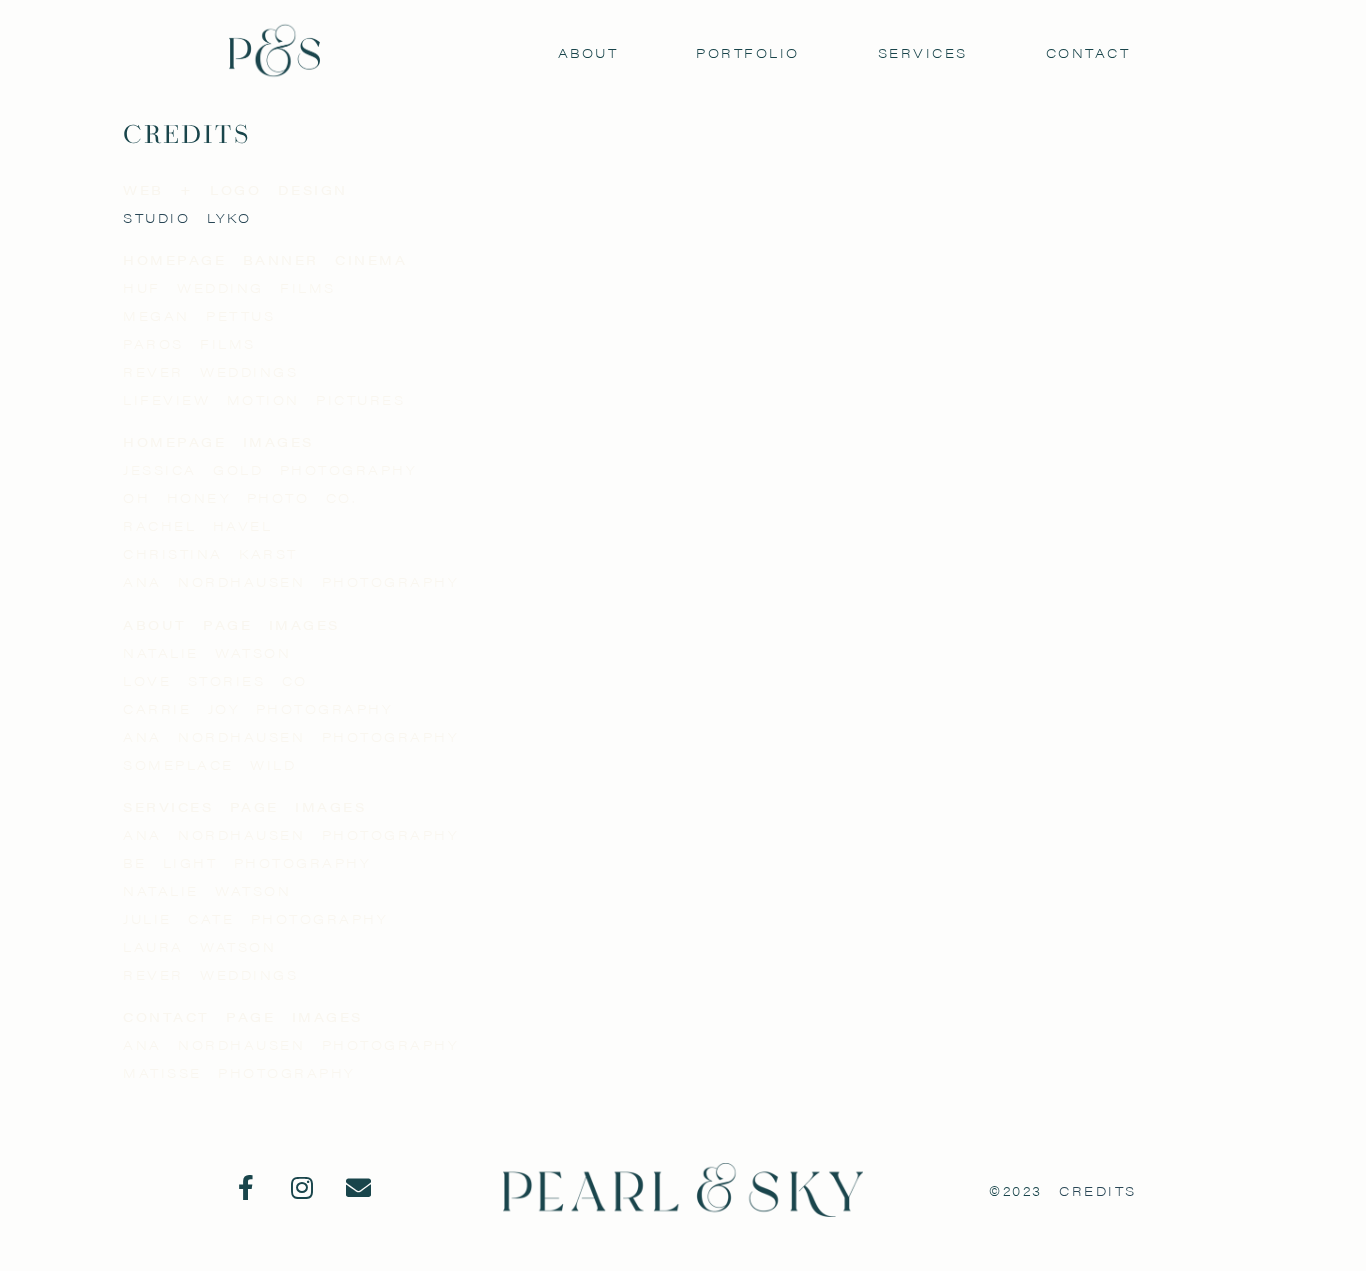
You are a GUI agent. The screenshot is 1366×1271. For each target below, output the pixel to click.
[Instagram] (303, 1188)
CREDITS (1098, 1190)
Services (923, 52)
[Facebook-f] (247, 1188)
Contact (1088, 52)
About (588, 52)
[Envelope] (359, 1188)
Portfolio (748, 52)
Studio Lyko (187, 217)
